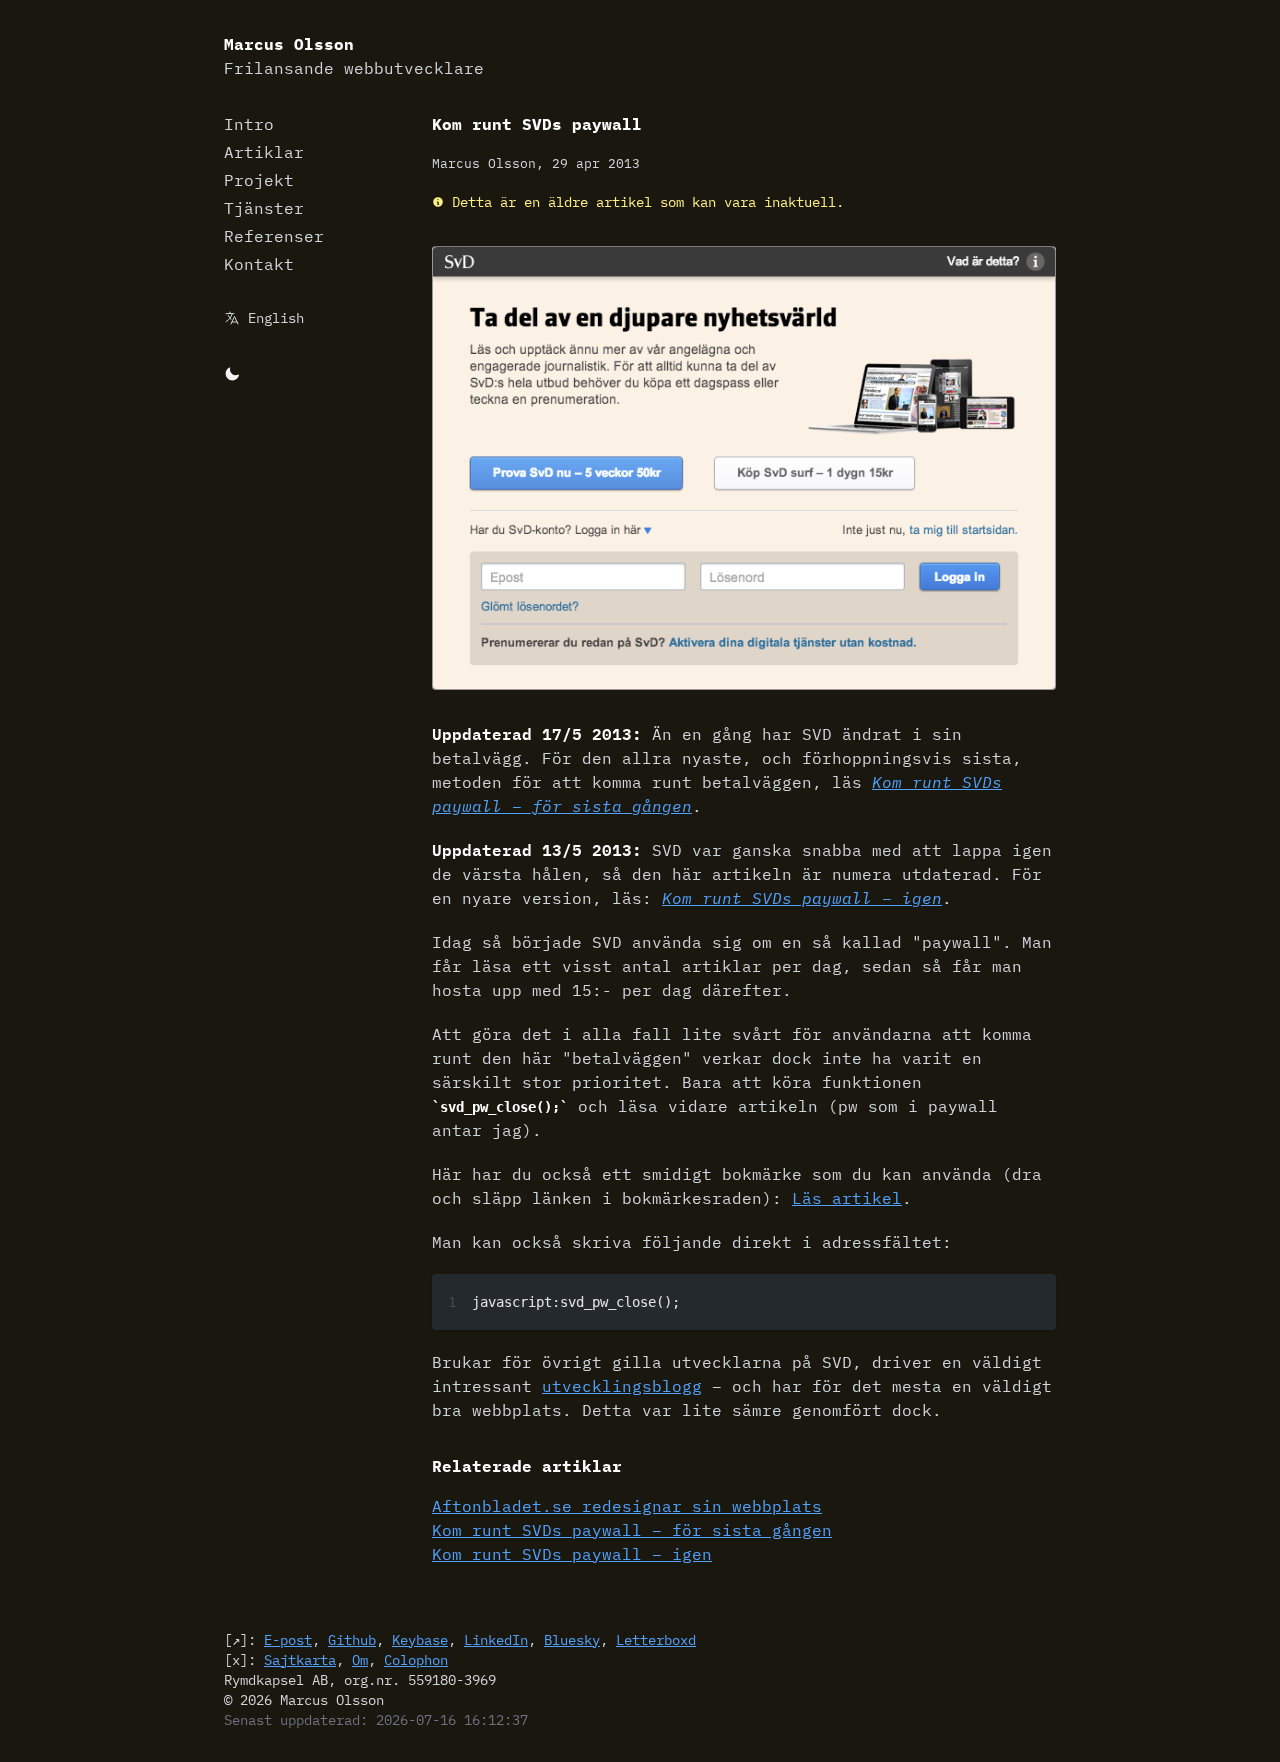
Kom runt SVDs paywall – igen (802, 898)
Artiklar (264, 152)
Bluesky (572, 1640)
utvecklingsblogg (622, 1386)
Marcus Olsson (354, 56)
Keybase (420, 1640)
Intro (249, 124)
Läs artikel (847, 1198)
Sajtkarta (300, 1660)
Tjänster (264, 208)
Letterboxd (656, 1640)
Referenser (274, 236)
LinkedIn (496, 1640)
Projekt (259, 180)
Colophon (416, 1660)
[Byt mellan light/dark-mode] (232, 372)
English (276, 318)
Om (360, 1660)
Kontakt (259, 264)
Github (352, 1640)
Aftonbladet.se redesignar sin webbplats (627, 1506)
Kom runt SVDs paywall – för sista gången (632, 1530)
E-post (288, 1640)
